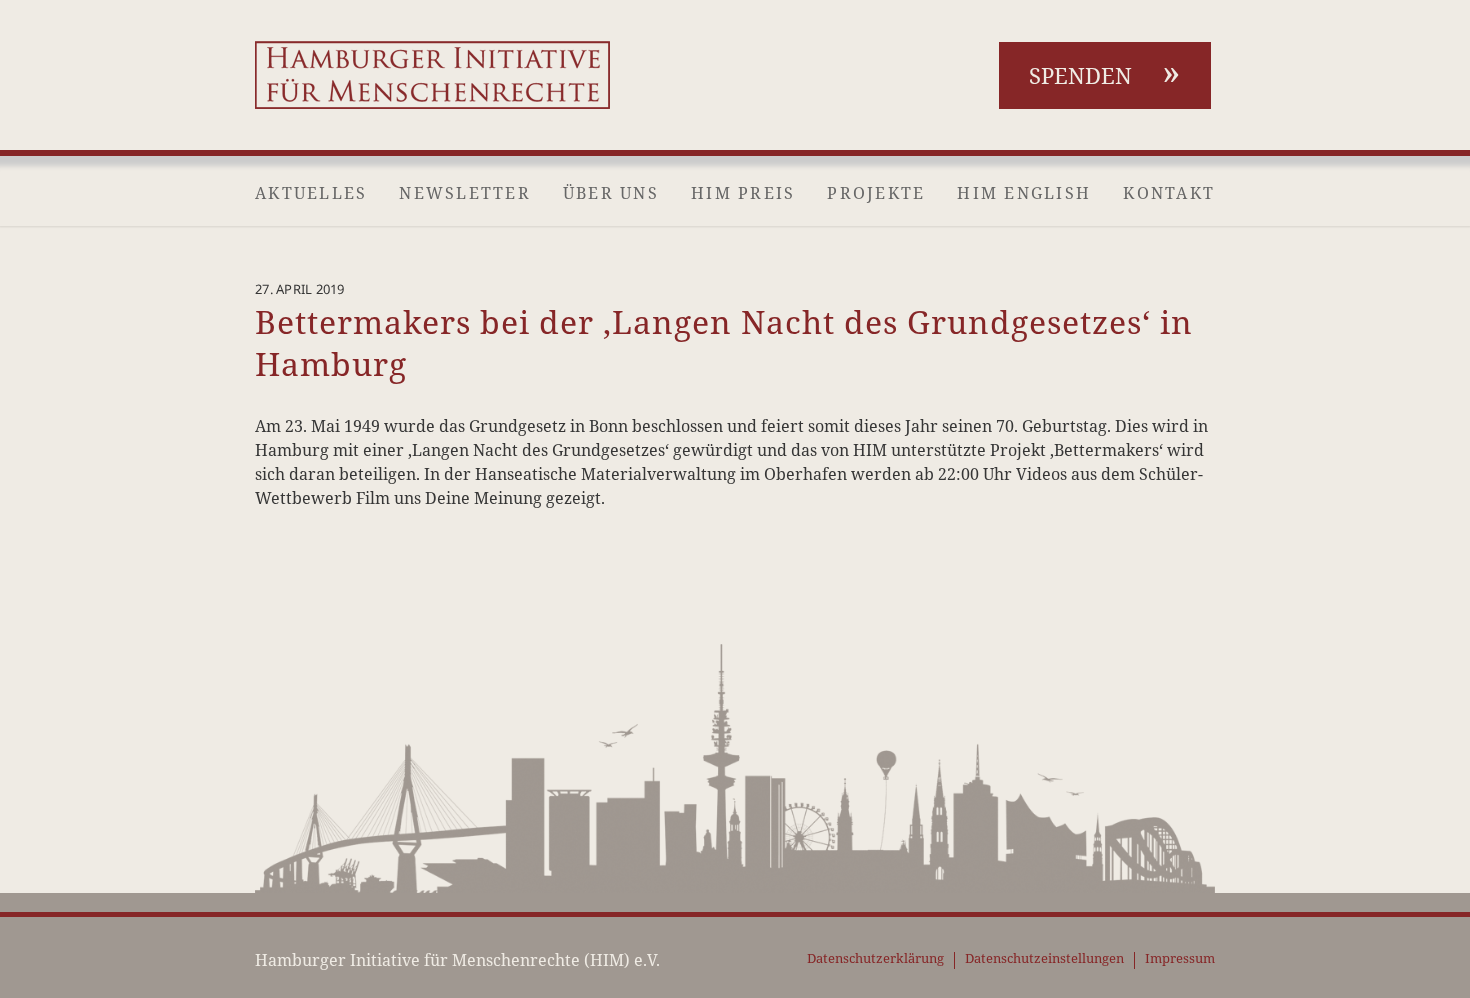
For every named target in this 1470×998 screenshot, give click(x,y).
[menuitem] (311, 193)
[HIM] (432, 75)
